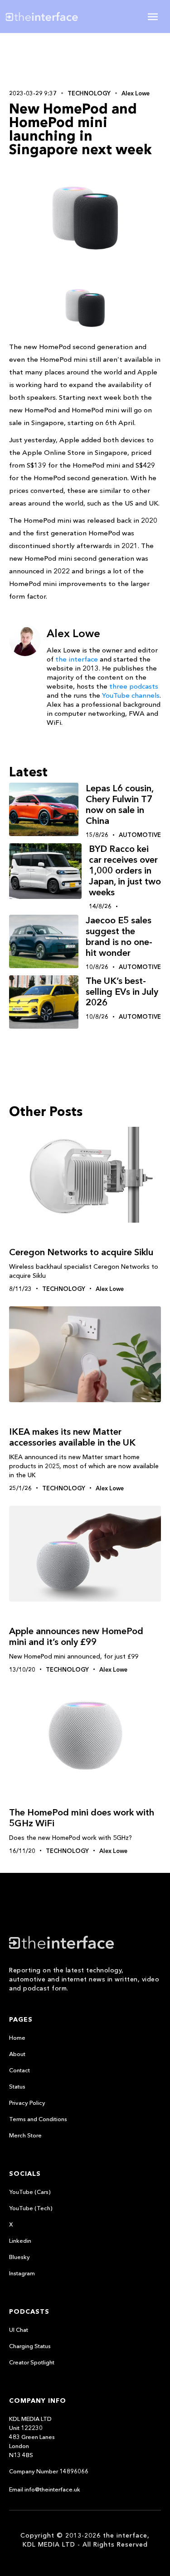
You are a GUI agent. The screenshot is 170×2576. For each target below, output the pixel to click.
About (17, 2054)
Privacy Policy (27, 2103)
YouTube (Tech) (31, 2208)
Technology (89, 93)
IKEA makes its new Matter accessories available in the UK (72, 1437)
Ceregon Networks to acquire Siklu (81, 1252)
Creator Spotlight (32, 2362)
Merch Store (25, 2135)
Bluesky (19, 2257)
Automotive (140, 835)
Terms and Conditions (38, 2119)
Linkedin (20, 2240)
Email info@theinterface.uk (45, 2489)
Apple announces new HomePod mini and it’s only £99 (76, 1636)
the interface (77, 659)
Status (17, 2086)
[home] (49, 17)
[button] (153, 17)
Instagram (22, 2273)
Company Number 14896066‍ (49, 2471)
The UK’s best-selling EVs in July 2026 (122, 992)
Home (17, 2037)
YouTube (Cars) (30, 2192)
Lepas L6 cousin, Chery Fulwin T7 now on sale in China (119, 804)
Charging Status (30, 2346)
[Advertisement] (85, 60)
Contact (19, 2070)
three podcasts (134, 686)
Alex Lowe (136, 93)
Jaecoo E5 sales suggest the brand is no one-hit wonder (119, 936)
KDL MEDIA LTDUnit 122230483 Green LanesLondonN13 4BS (32, 2437)
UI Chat (19, 2330)
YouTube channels (131, 695)
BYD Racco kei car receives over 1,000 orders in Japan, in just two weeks (125, 870)
